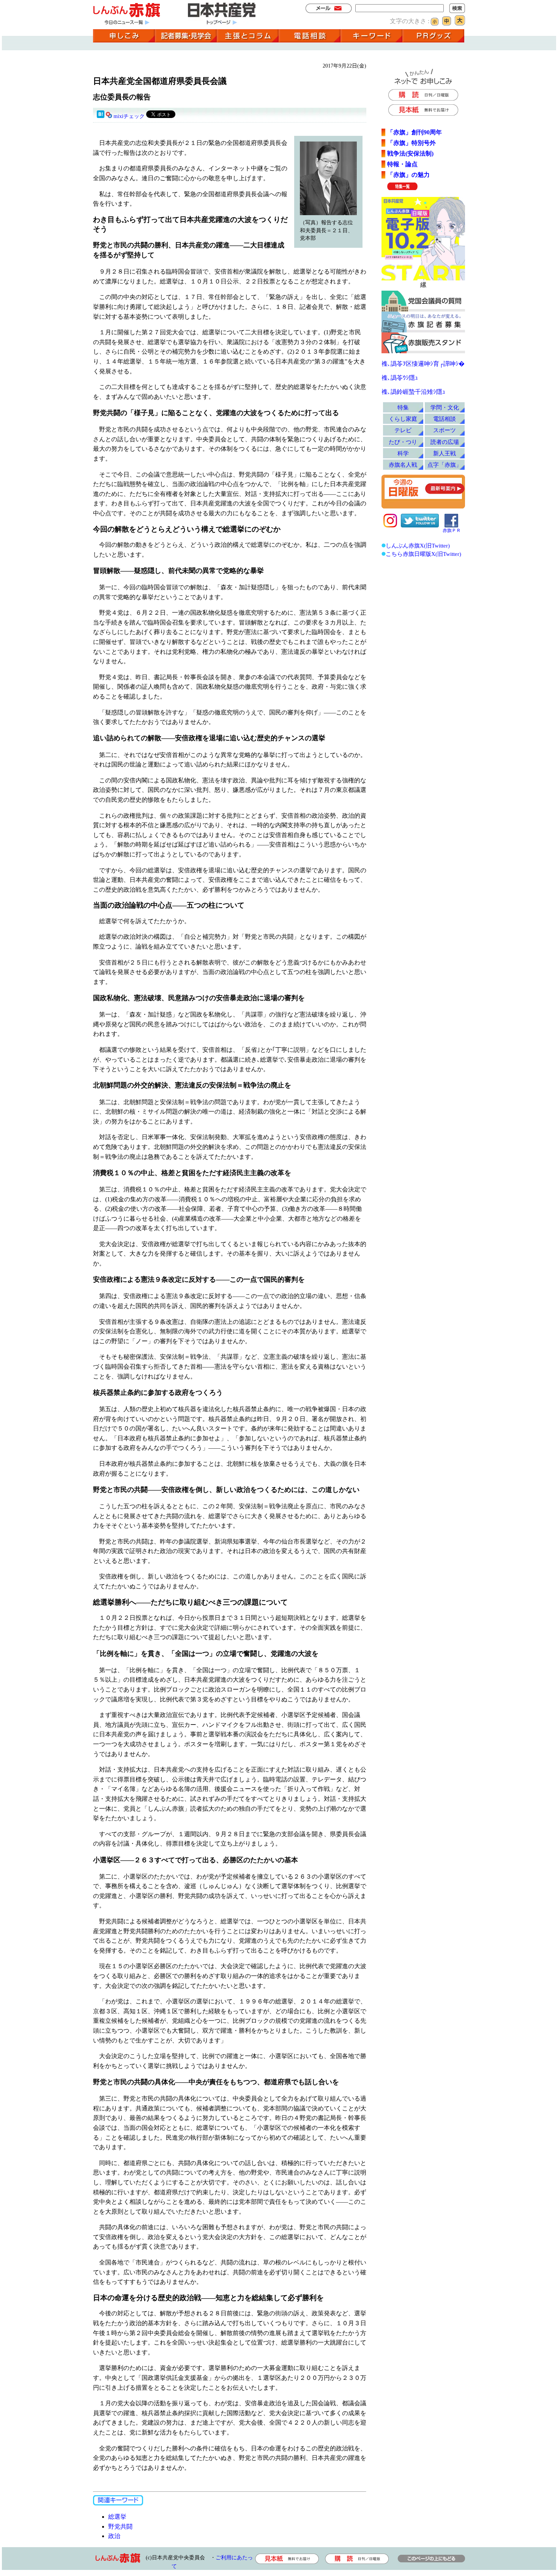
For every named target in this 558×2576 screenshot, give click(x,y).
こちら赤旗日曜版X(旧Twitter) (423, 554)
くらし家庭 (403, 419)
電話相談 (445, 419)
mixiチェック (129, 116)
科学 (403, 453)
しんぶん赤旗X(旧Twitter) (418, 545)
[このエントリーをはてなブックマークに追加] (101, 116)
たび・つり (403, 442)
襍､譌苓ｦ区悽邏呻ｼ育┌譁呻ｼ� (423, 364)
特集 (403, 407)
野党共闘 (120, 2526)
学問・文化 (445, 407)
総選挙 (117, 2517)
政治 (114, 2536)
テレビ (403, 430)
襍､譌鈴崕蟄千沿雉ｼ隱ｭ (413, 392)
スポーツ (445, 430)
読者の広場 (445, 442)
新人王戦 (445, 453)
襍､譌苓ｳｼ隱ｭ (400, 378)
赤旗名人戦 (403, 465)
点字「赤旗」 (445, 465)
